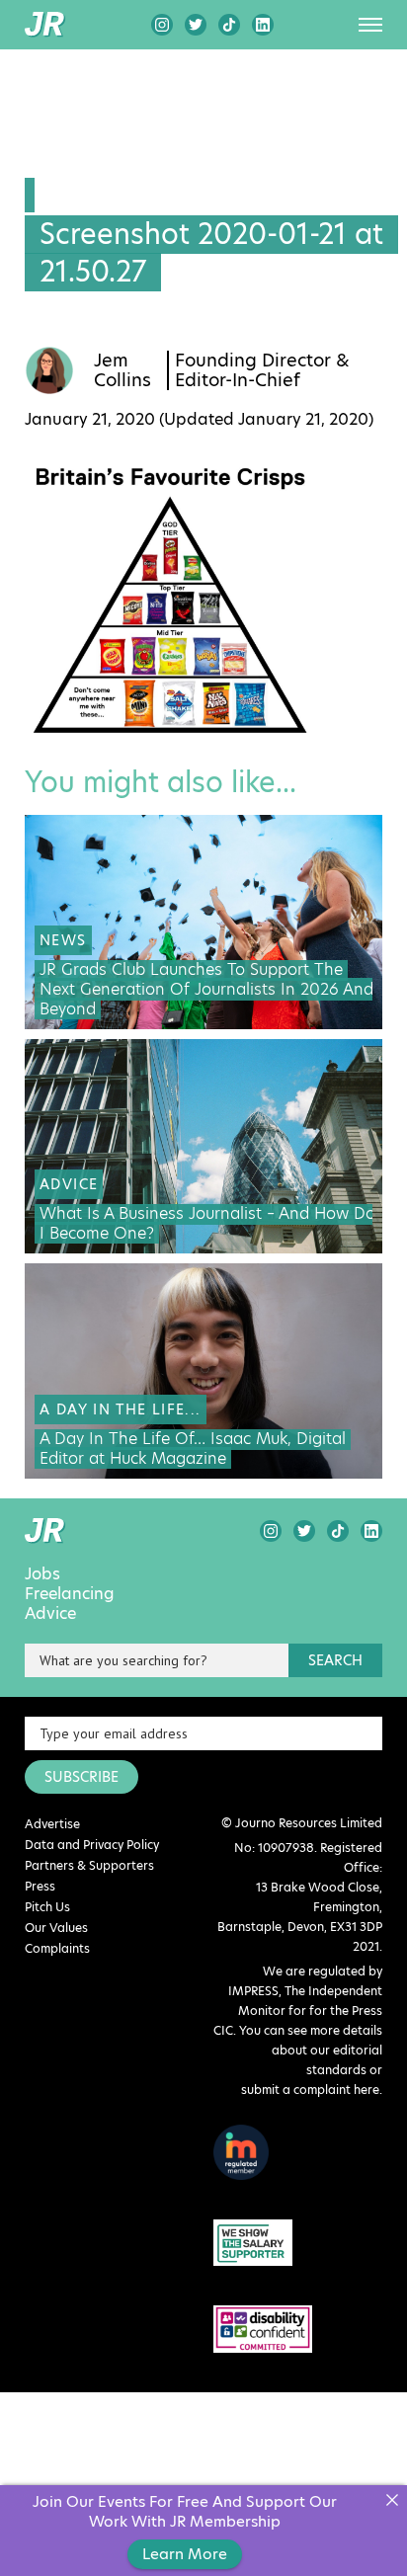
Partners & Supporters (89, 1865)
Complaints (57, 1948)
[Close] (392, 2500)
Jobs (42, 1574)
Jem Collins (122, 370)
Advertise (52, 1824)
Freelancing (70, 1594)
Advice (50, 1614)
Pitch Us (47, 1907)
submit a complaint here (310, 2090)
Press (40, 1886)
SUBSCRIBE (81, 1777)
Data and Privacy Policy (92, 1845)
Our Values (56, 1928)
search (335, 1660)
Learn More (185, 2554)
